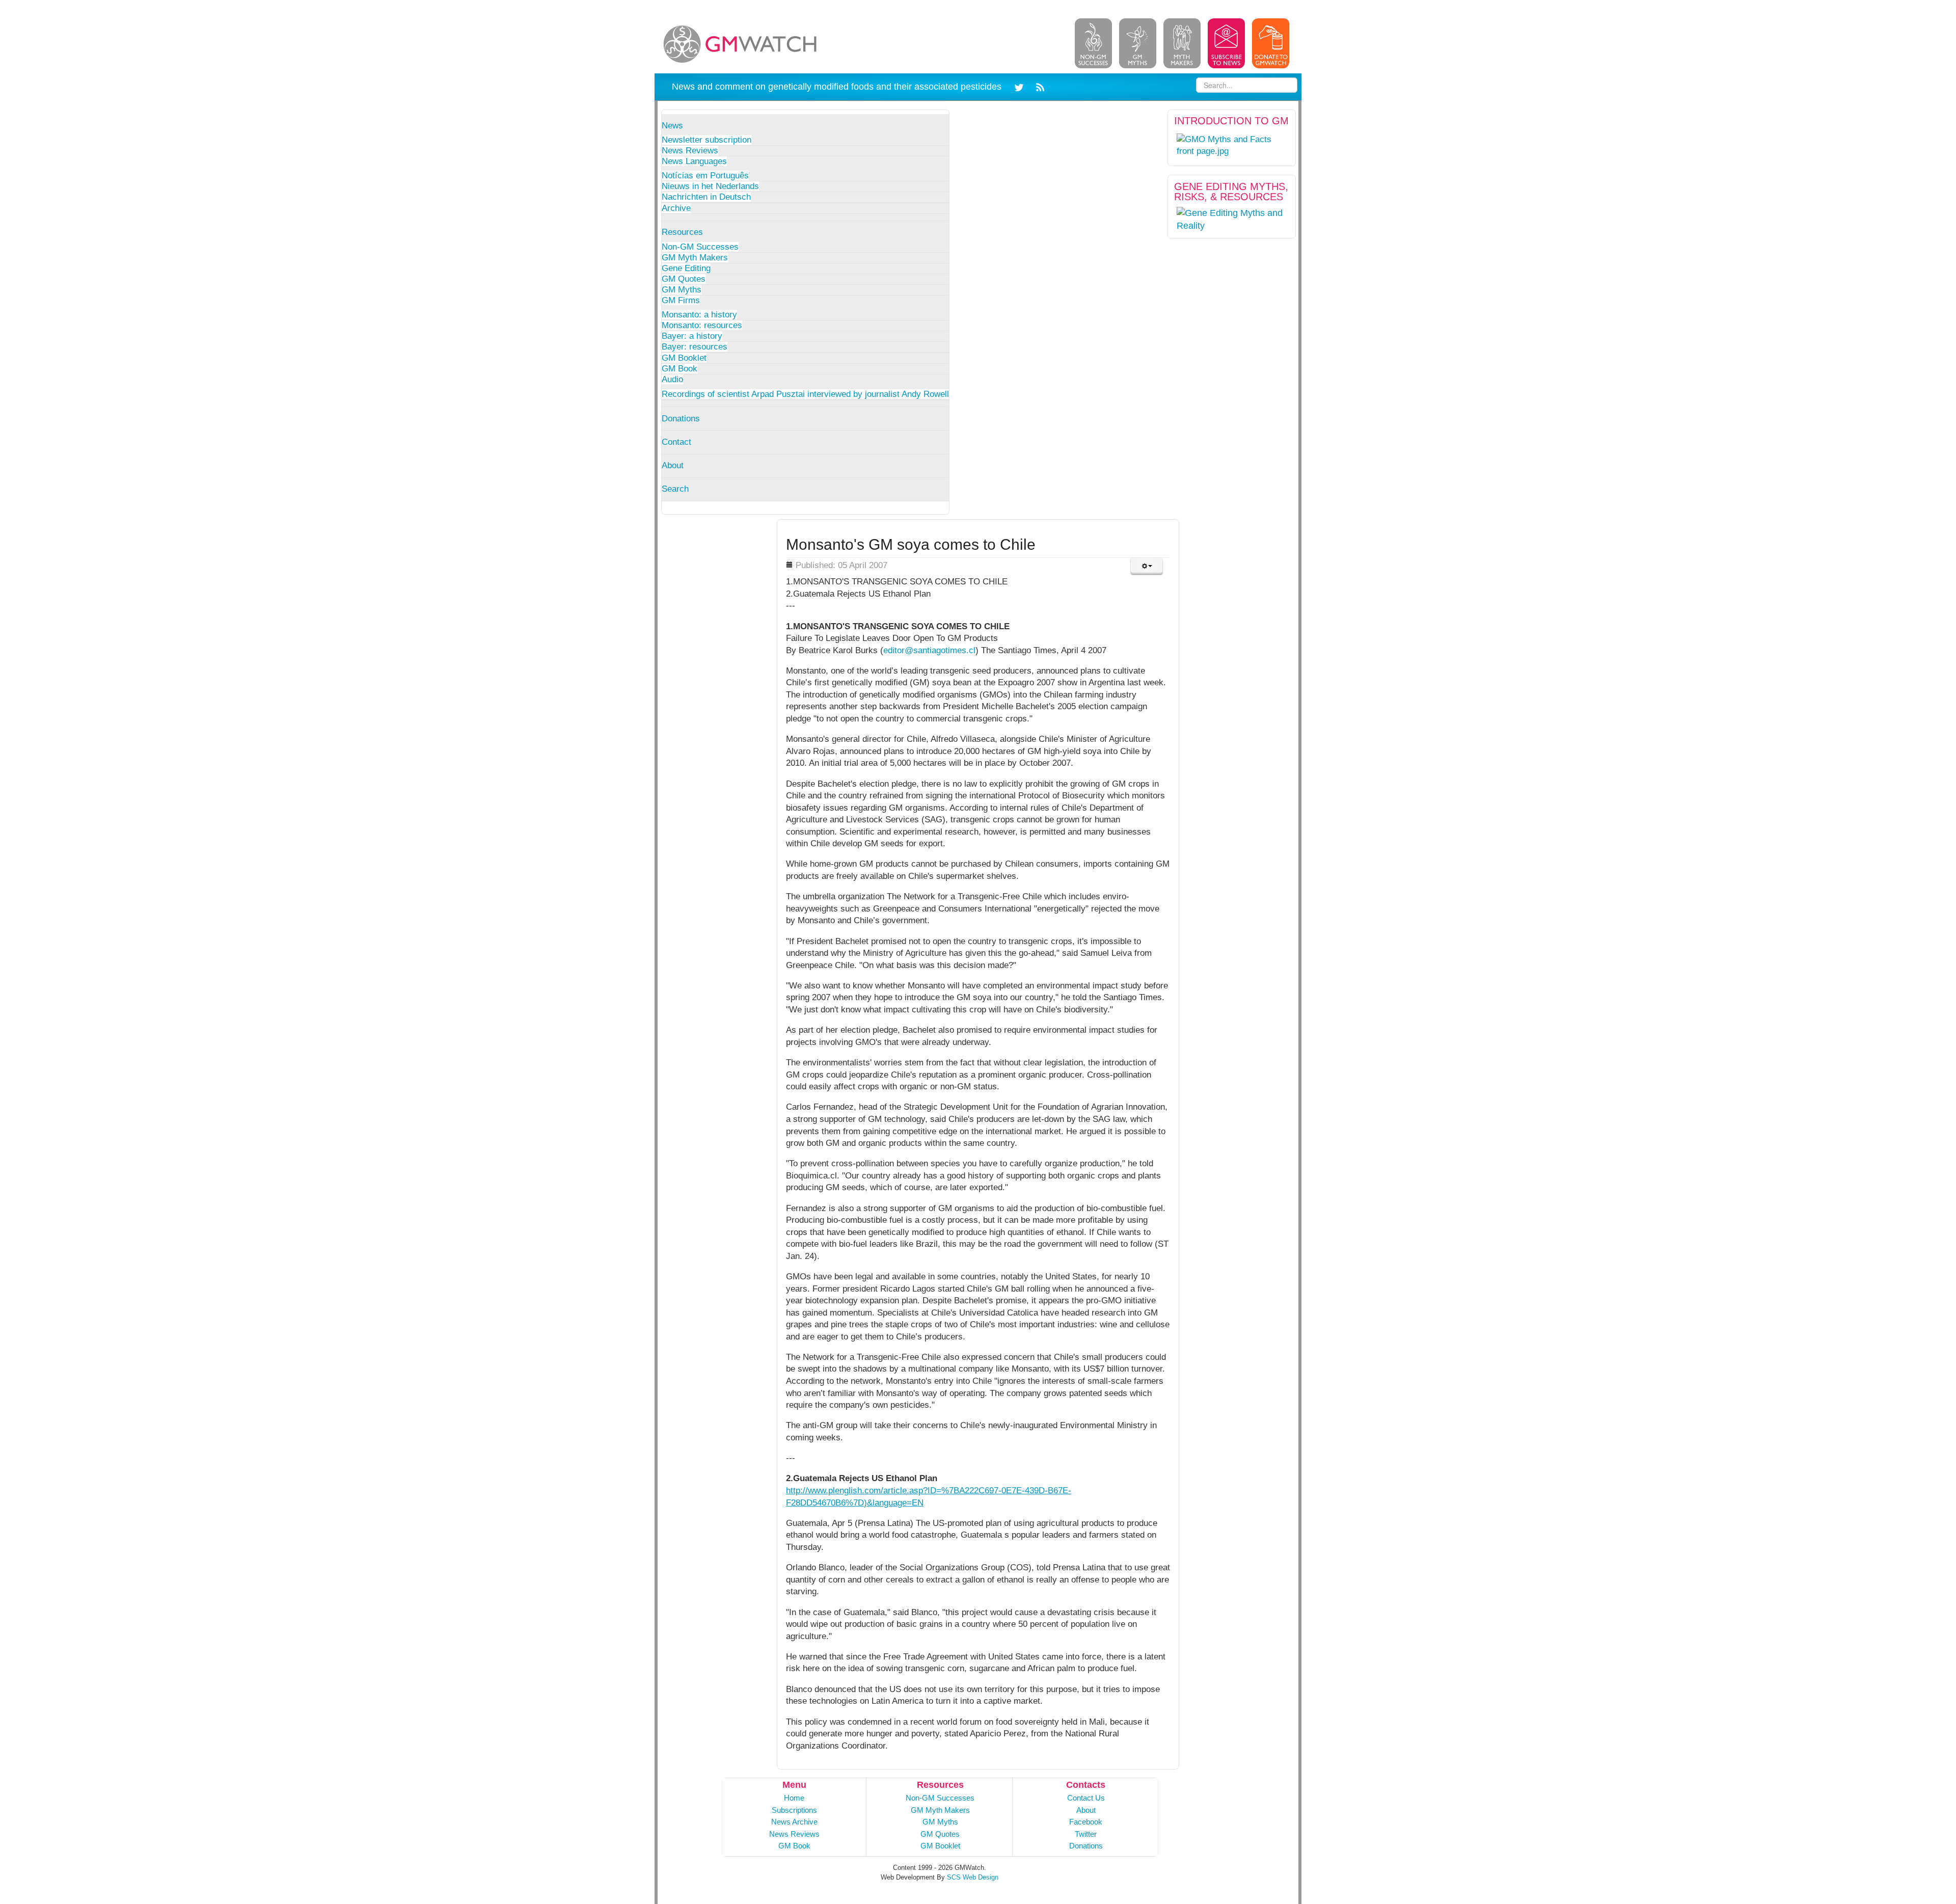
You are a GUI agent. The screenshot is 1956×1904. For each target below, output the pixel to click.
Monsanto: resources (702, 325)
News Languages (694, 161)
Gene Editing (686, 268)
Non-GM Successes (700, 247)
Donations (681, 419)
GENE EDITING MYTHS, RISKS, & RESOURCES (1231, 192)
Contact (676, 442)
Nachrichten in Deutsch (706, 197)
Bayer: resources (695, 347)
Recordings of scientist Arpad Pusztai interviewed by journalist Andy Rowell (805, 394)
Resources (682, 232)
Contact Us (1086, 1798)
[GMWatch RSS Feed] (1038, 86)
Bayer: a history (692, 336)
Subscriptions (794, 1810)
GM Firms (681, 300)
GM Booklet (684, 358)
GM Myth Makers (695, 258)
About (673, 465)
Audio (672, 379)
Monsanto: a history (699, 315)
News (672, 126)
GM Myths (682, 290)
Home (794, 1798)
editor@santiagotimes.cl (929, 650)
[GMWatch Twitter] (1021, 86)
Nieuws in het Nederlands (710, 186)
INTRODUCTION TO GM (1231, 121)
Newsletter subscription (707, 140)
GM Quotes (684, 279)
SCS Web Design (973, 1877)
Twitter (1086, 1834)
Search (675, 489)
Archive (676, 208)
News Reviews (690, 151)
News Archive (794, 1822)
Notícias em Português (705, 176)
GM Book (680, 369)
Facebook (1086, 1822)
